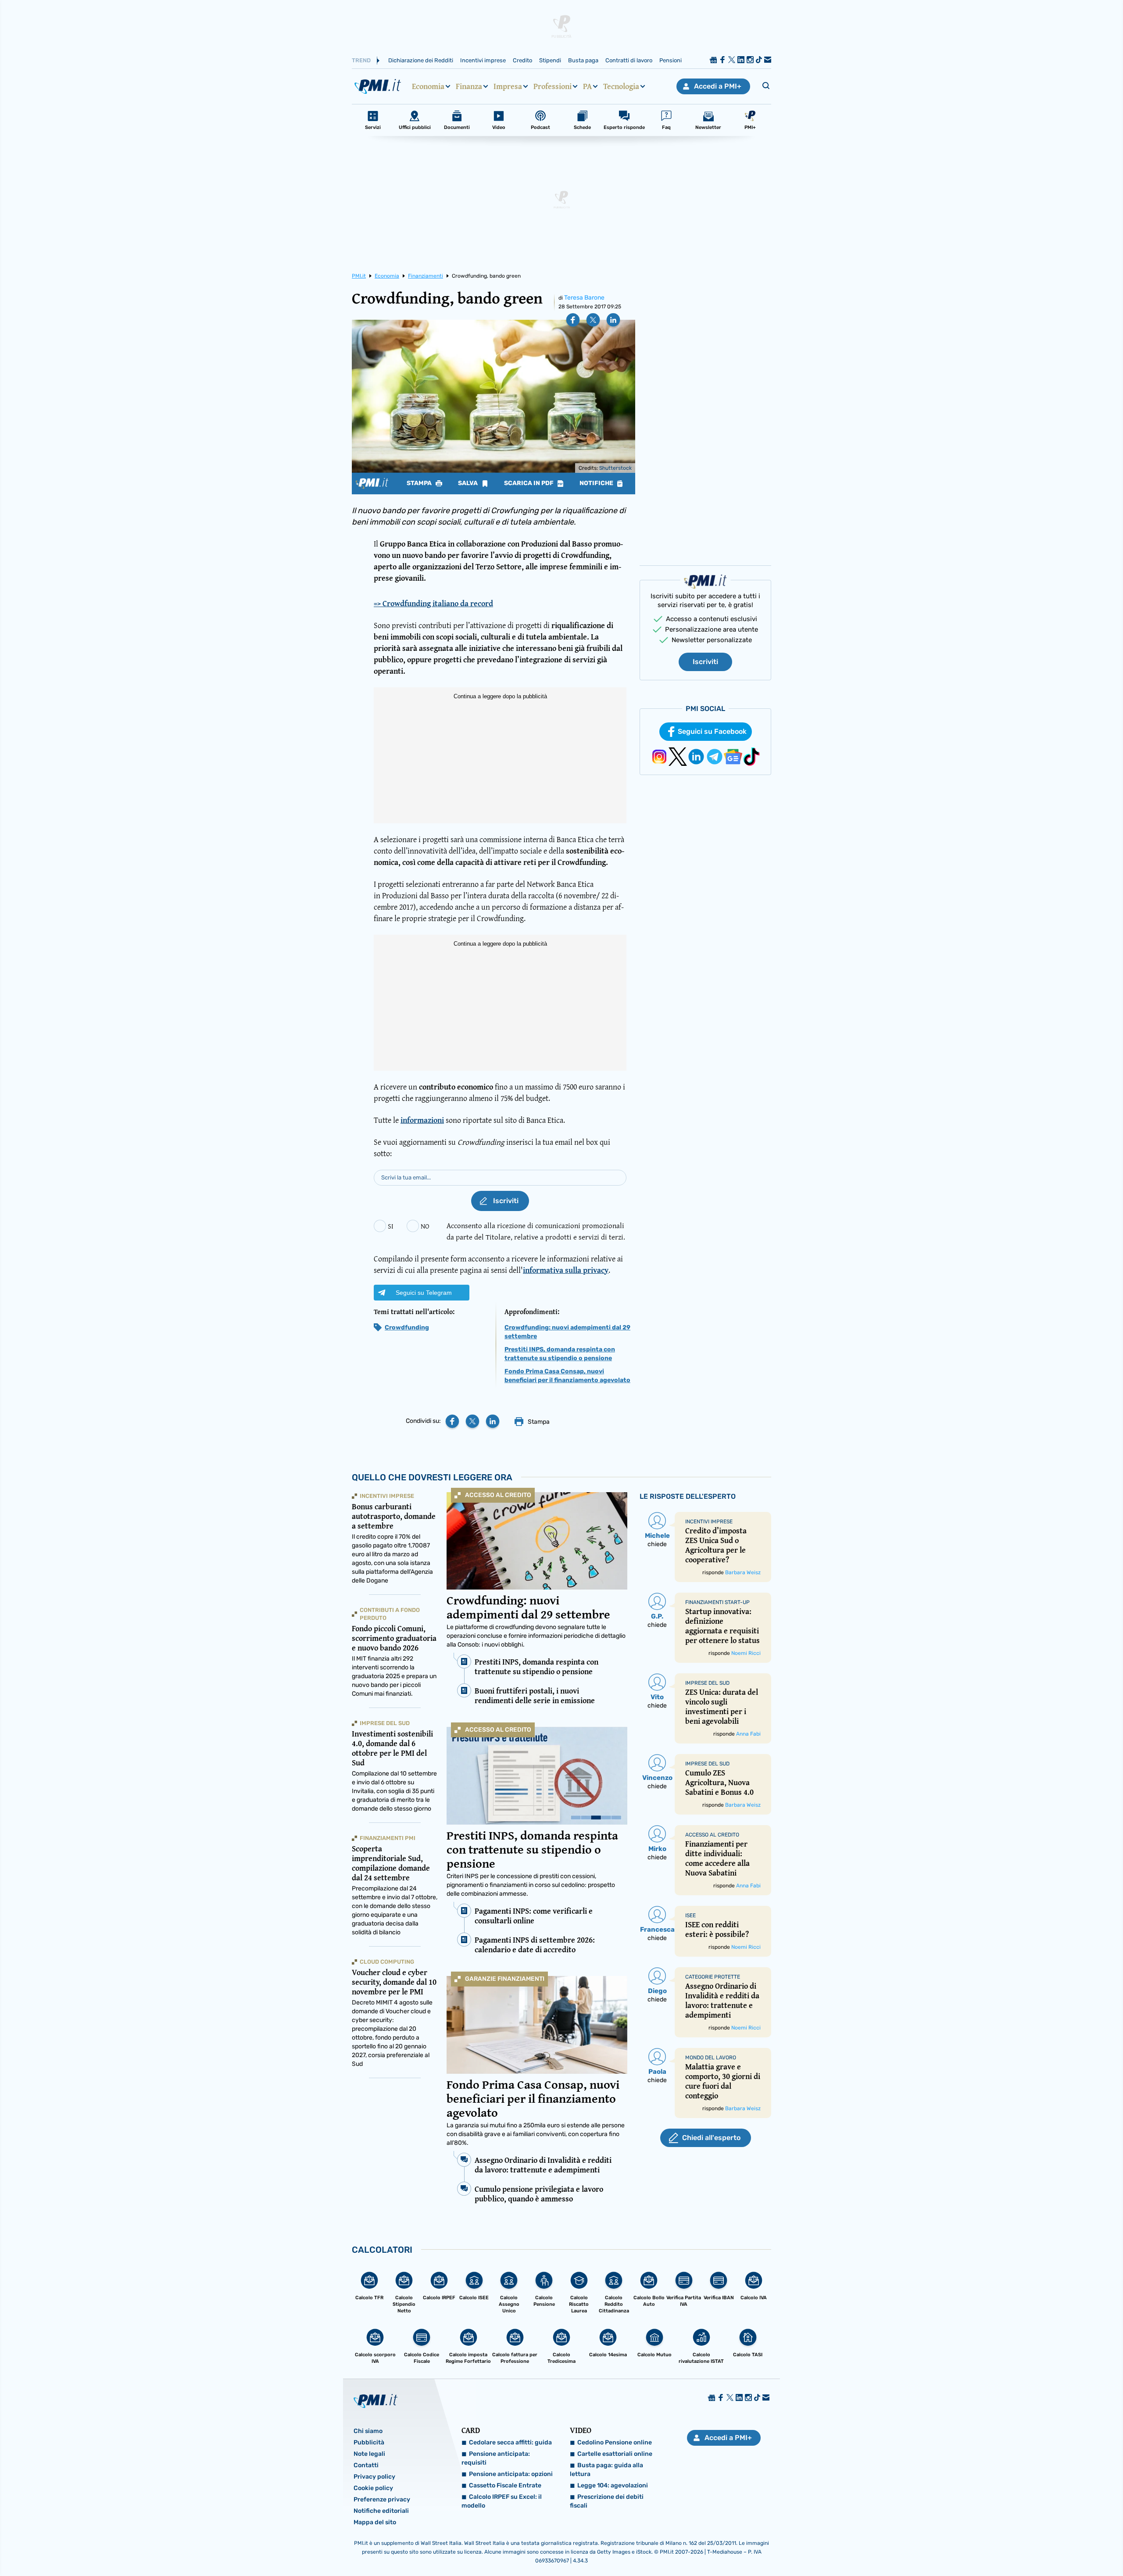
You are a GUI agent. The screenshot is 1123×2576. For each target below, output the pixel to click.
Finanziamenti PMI (388, 1838)
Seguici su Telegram (424, 1293)
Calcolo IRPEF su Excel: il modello (502, 2501)
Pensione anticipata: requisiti (496, 2458)
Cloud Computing (387, 1962)
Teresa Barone (584, 298)
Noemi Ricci (746, 1653)
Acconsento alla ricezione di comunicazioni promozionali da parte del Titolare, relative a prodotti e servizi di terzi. (536, 1231)
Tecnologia (621, 86)
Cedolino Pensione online (615, 2442)
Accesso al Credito (498, 1495)
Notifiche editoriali (381, 2511)
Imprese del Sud (385, 1723)
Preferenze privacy (382, 2499)
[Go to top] (975, 2547)
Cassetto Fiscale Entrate (505, 2485)
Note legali (369, 2454)
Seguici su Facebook (712, 731)
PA (587, 86)
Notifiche (597, 483)
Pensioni (671, 60)
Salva (469, 483)
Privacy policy (374, 2477)
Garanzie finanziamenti (505, 1979)
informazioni (422, 1120)
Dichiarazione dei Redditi (421, 60)
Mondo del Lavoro (711, 2058)
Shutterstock (615, 468)
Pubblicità (369, 2442)
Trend (361, 60)
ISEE (690, 1915)
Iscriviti (705, 662)
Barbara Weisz (743, 1572)
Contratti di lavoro (629, 60)
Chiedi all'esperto (711, 2138)
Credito (522, 60)
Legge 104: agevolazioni (613, 2485)
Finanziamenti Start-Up (717, 1602)
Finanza (469, 86)
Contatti (366, 2465)
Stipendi (550, 60)
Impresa (508, 86)
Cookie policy (373, 2488)
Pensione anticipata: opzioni (511, 2474)
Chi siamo (368, 2431)
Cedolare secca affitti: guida (510, 2442)
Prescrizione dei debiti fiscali (607, 2501)
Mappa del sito (375, 2522)
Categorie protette (713, 1977)
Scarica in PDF (529, 483)
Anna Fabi (748, 1734)
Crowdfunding (407, 1327)
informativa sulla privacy (566, 1270)
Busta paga (583, 60)
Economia (428, 86)
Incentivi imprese (483, 60)
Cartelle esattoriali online (615, 2454)
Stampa (420, 483)
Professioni (553, 86)
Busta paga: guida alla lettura (606, 2470)
